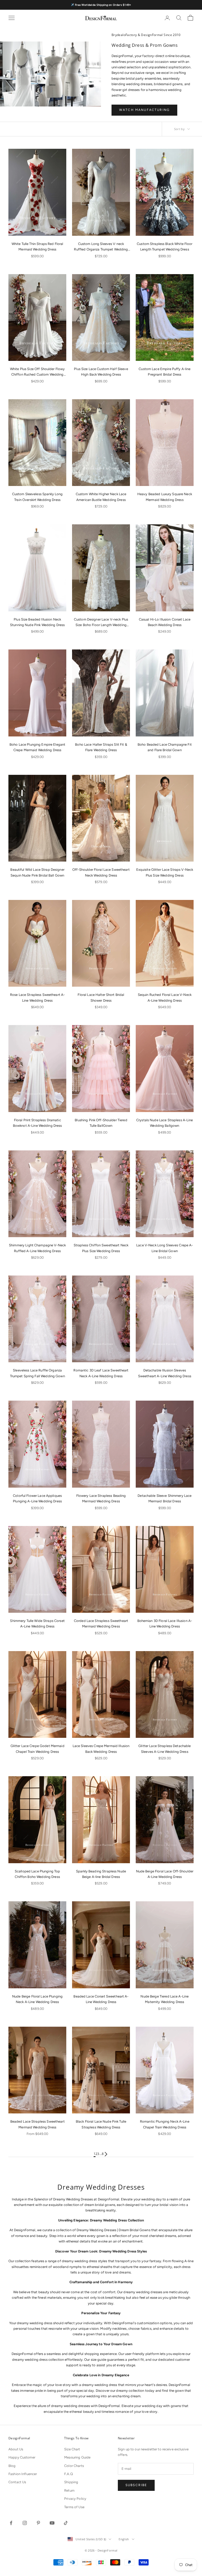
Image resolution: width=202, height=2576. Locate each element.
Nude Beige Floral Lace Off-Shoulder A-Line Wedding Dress (165, 1874)
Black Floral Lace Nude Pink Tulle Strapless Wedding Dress (101, 2124)
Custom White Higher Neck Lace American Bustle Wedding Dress (101, 497)
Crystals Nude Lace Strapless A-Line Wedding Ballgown (165, 1123)
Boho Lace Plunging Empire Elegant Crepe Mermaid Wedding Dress (37, 747)
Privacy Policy (75, 2499)
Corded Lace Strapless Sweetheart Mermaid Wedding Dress (101, 1624)
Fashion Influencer (23, 2474)
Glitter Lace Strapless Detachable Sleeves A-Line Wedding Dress (165, 1749)
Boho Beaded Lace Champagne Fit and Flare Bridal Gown (165, 747)
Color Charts (74, 2466)
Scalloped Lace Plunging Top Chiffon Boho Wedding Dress (37, 1874)
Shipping (71, 2482)
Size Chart (72, 2449)
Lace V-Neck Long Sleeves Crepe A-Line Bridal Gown (165, 1248)
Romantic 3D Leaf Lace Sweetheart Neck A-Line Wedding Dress (101, 1373)
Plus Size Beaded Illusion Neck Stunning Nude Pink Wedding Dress (37, 622)
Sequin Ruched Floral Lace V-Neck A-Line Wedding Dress (165, 997)
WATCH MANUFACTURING (144, 110)
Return (69, 2490)
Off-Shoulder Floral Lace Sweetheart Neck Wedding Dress (101, 872)
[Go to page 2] (106, 2154)
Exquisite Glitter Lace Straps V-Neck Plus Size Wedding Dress (165, 872)
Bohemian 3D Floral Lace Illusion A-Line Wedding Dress (165, 1624)
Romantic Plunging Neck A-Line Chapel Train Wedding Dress (165, 2124)
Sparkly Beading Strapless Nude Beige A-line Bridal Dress (101, 1874)
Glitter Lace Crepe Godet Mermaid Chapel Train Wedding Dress (37, 1749)
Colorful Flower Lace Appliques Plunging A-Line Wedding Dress (37, 1498)
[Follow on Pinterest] (38, 2523)
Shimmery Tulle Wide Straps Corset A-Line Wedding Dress (37, 1624)
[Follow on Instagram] (25, 2523)
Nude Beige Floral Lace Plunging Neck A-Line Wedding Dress (37, 1999)
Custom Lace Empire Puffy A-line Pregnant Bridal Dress (165, 372)
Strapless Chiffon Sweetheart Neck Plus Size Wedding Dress (101, 1248)
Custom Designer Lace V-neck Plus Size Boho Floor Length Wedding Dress (101, 623)
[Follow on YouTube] (52, 2523)
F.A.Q (69, 2474)
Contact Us (17, 2482)
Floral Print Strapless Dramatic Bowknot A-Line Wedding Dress (37, 1123)
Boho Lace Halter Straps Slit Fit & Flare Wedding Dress (101, 747)
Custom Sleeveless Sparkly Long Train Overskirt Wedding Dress (37, 497)
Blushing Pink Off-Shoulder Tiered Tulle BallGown (101, 1123)
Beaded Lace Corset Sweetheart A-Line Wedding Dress (101, 1999)
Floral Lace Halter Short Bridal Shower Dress (101, 997)
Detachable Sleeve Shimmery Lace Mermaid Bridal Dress (165, 1498)
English (124, 2539)
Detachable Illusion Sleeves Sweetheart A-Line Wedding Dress (165, 1373)
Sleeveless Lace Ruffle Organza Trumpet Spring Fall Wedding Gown (37, 1373)
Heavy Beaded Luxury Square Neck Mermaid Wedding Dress (165, 497)
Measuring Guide (77, 2457)
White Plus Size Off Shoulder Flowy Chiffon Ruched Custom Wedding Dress (37, 372)
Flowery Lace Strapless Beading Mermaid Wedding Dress (101, 1498)
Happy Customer (22, 2457)
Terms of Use (74, 2507)
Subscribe (136, 2485)
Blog (12, 2466)
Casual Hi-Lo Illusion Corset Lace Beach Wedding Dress (165, 622)
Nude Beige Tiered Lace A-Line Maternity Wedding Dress (165, 1999)
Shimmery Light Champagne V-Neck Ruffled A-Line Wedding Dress (37, 1248)
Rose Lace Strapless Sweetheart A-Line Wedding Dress (37, 997)
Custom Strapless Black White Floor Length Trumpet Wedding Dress (165, 247)
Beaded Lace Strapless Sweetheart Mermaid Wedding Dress (37, 2124)
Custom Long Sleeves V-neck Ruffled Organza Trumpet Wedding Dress (101, 247)
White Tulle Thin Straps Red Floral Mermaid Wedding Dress (37, 247)
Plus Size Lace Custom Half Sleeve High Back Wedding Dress (101, 372)
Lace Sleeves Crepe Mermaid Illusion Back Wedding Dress (101, 1749)
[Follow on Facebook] (11, 2523)
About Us (16, 2449)
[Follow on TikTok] (66, 2523)
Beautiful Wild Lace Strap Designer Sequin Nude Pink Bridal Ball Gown (37, 872)
